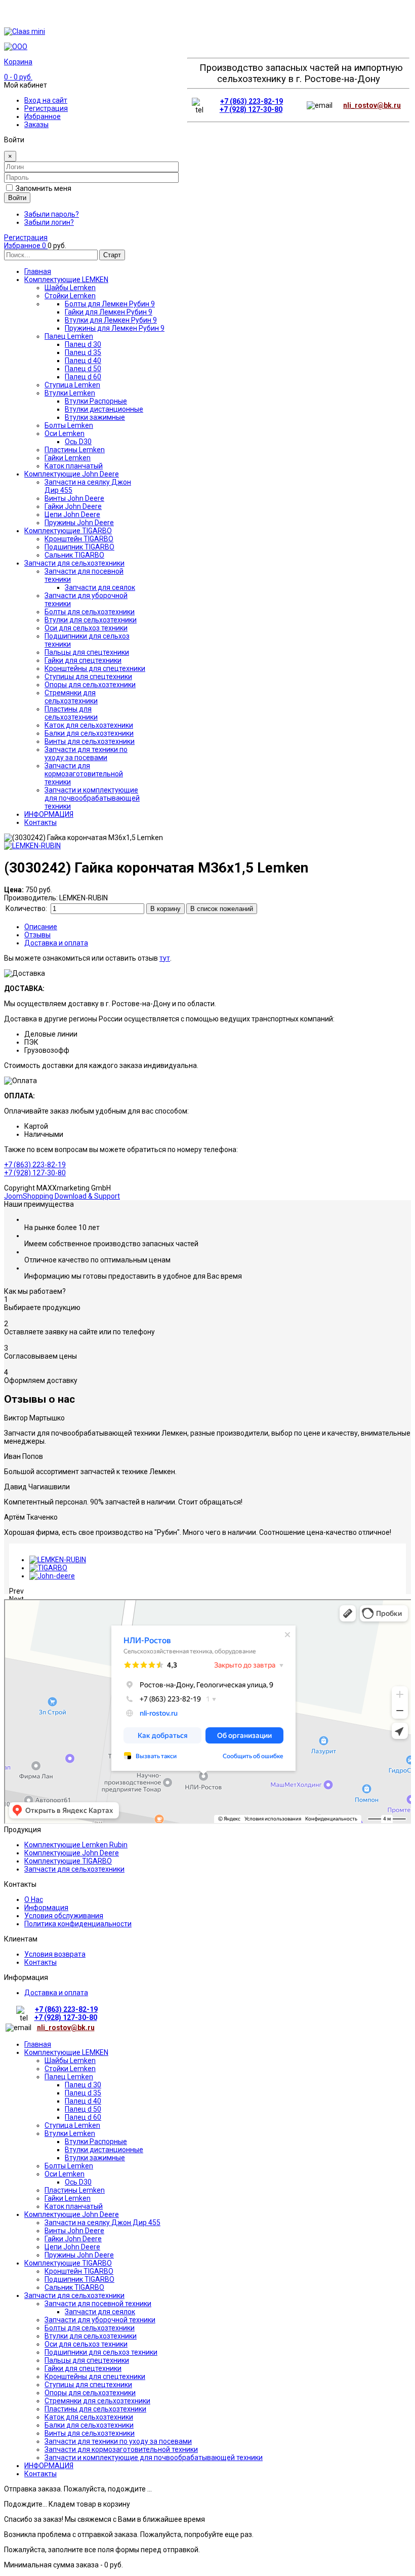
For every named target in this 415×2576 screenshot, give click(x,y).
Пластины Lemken (75, 2190)
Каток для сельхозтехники (89, 2417)
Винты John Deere (74, 2231)
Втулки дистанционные (104, 2150)
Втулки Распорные (96, 2142)
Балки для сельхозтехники (89, 2425)
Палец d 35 (83, 2093)
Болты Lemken (69, 2166)
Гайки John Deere (73, 2239)
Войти (17, 198)
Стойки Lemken (70, 2069)
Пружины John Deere (79, 2255)
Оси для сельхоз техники (86, 2344)
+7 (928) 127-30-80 (251, 109)
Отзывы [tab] (37, 935)
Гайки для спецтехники (83, 2368)
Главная (38, 2044)
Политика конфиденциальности (78, 1924)
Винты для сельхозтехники (90, 2433)
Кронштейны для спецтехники (95, 2376)
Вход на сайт (46, 100)
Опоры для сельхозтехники (90, 2393)
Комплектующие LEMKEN (66, 2052)
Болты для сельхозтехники (90, 2328)
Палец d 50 (83, 2109)
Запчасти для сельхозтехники (74, 1869)
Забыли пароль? (52, 214)
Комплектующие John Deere (72, 1853)
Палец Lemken (69, 2077)
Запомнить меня (44, 188)
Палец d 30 (83, 2085)
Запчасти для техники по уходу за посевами (118, 2441)
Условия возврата (55, 1954)
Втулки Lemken (70, 2133)
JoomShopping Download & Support (62, 1196)
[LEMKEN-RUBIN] (58, 1560)
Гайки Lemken (68, 2198)
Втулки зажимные (95, 2158)
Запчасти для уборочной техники (100, 2320)
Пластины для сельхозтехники (95, 2409)
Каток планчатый (74, 2206)
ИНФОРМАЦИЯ (49, 2466)
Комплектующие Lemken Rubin (76, 1845)
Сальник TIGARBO (74, 2287)
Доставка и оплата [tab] (56, 943)
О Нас (34, 1899)
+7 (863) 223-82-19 (252, 101)
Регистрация (46, 108)
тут (165, 958)
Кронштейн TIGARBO (79, 2271)
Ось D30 (78, 2182)
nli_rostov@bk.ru (372, 105)
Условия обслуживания (64, 1916)
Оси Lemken (65, 2174)
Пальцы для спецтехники (87, 2360)
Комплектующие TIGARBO (68, 1861)
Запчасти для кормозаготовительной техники (121, 2449)
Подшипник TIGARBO (79, 2279)
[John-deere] (52, 1576)
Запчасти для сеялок (100, 2312)
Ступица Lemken (72, 2125)
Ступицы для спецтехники (88, 2385)
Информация (46, 1908)
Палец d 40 (83, 2101)
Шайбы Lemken (70, 2060)
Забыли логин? (49, 222)
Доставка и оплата (56, 1993)
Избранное (43, 116)
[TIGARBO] (48, 1568)
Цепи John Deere (72, 2247)
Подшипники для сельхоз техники (101, 2352)
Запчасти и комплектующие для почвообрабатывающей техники (154, 2458)
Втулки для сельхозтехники (91, 2336)
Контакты (40, 1962)
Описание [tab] (41, 927)
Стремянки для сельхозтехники (97, 2401)
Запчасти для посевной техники (98, 2304)
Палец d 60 (83, 2117)
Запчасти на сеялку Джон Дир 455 (102, 2223)
